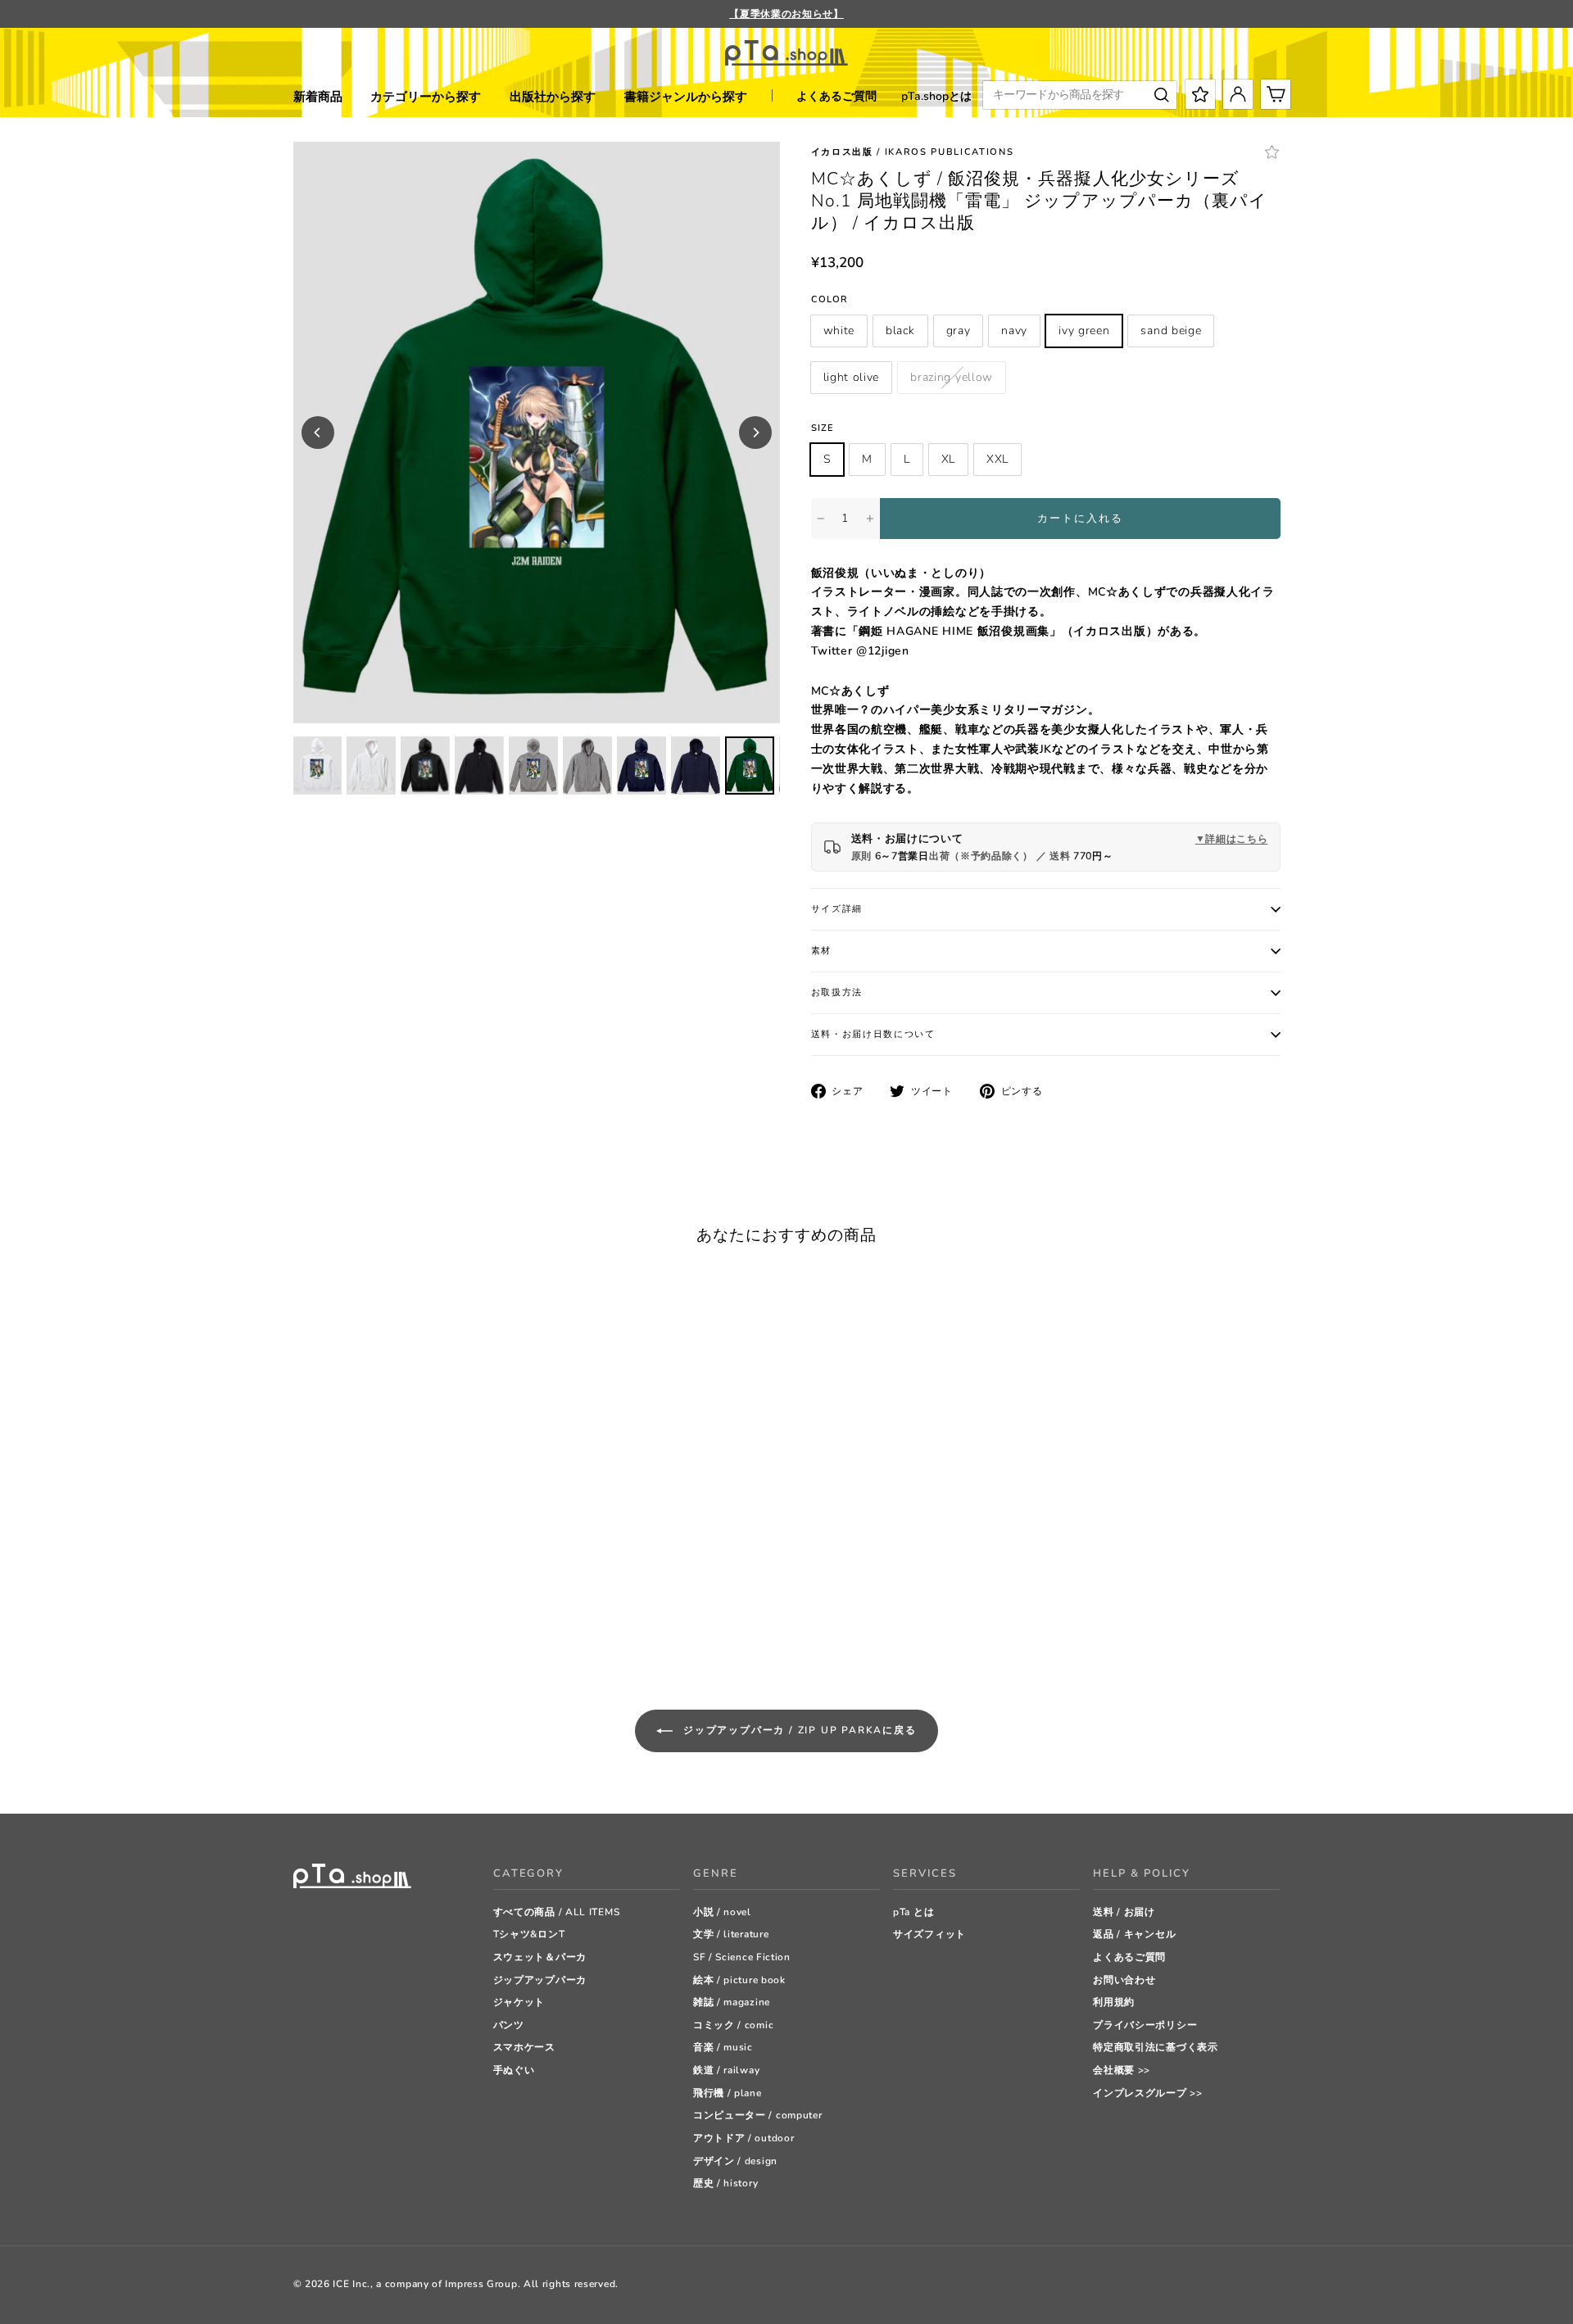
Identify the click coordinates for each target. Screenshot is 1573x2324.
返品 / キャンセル (1134, 1934)
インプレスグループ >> (1147, 2093)
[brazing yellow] (444, 1615)
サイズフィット (929, 1934)
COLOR (830, 299)
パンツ (509, 2025)
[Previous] (318, 433)
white (839, 331)
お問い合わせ (1124, 1980)
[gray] (342, 1615)
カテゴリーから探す (426, 97)
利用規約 (1114, 2002)
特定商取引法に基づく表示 (1155, 2047)
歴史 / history (725, 2183)
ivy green (1084, 331)
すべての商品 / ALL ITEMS (557, 1912)
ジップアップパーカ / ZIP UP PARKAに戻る (798, 1730)
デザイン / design (735, 2161)
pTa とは (913, 1912)
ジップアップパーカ (540, 1980)
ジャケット (519, 2002)
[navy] (363, 1615)
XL (948, 459)
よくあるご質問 (836, 96)
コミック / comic (733, 2025)
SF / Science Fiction (742, 1957)
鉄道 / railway (726, 2070)
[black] (322, 1615)
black (900, 331)
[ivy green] (383, 1615)
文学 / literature (731, 1934)
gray (959, 331)
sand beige (1171, 331)
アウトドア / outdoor (744, 2138)
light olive (852, 377)
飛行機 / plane (728, 2093)
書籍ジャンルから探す (686, 97)
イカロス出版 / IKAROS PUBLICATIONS (913, 152)
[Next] (755, 433)
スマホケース (524, 2047)
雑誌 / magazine (732, 2002)
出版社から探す (553, 97)
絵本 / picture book (739, 1980)
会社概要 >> (1122, 2070)
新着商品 (318, 97)
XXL (997, 459)
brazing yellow (952, 377)
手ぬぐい (514, 2070)
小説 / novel (722, 1912)
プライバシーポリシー (1145, 2025)
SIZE (823, 428)
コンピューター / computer (758, 2115)
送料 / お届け (1124, 1912)
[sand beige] (403, 1615)
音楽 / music (723, 2047)
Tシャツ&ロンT (529, 1934)
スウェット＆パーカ (540, 1957)
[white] (301, 1615)
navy (1014, 331)
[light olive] (424, 1615)
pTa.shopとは (936, 96)
